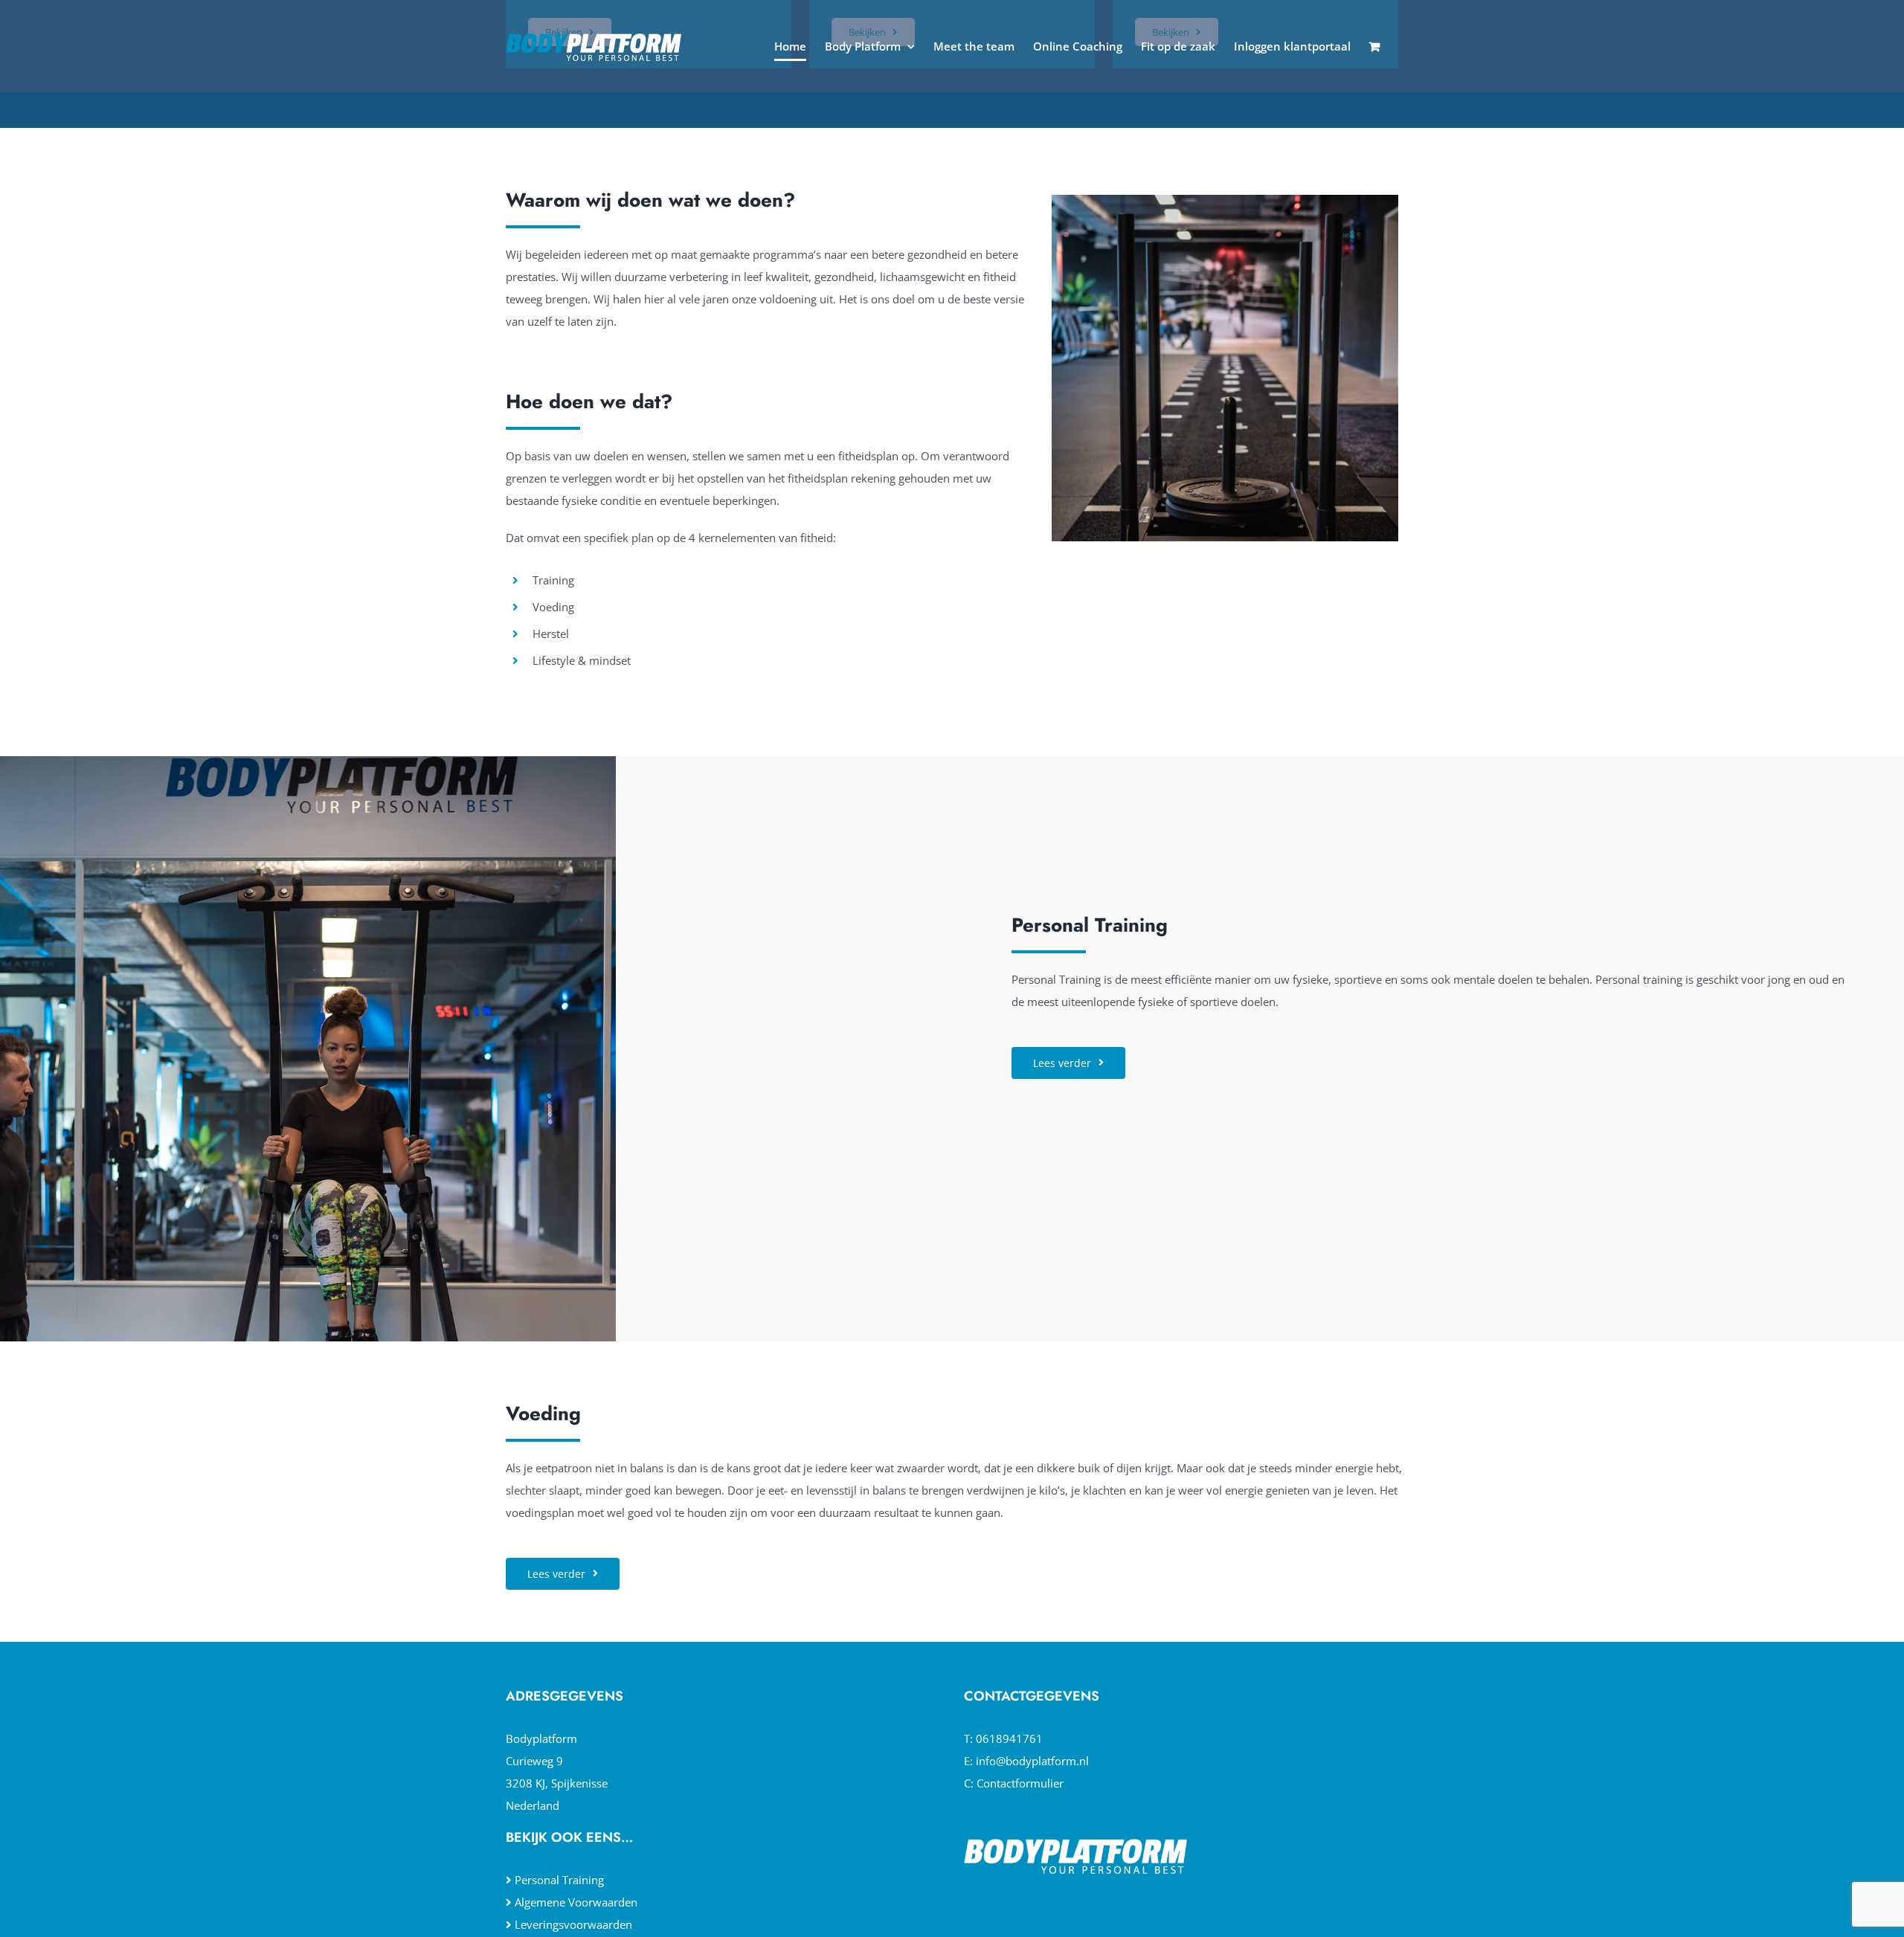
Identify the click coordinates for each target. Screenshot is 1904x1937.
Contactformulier (1020, 1783)
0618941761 (1009, 1738)
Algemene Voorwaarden (576, 1902)
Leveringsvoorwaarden (573, 1924)
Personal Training (559, 1880)
